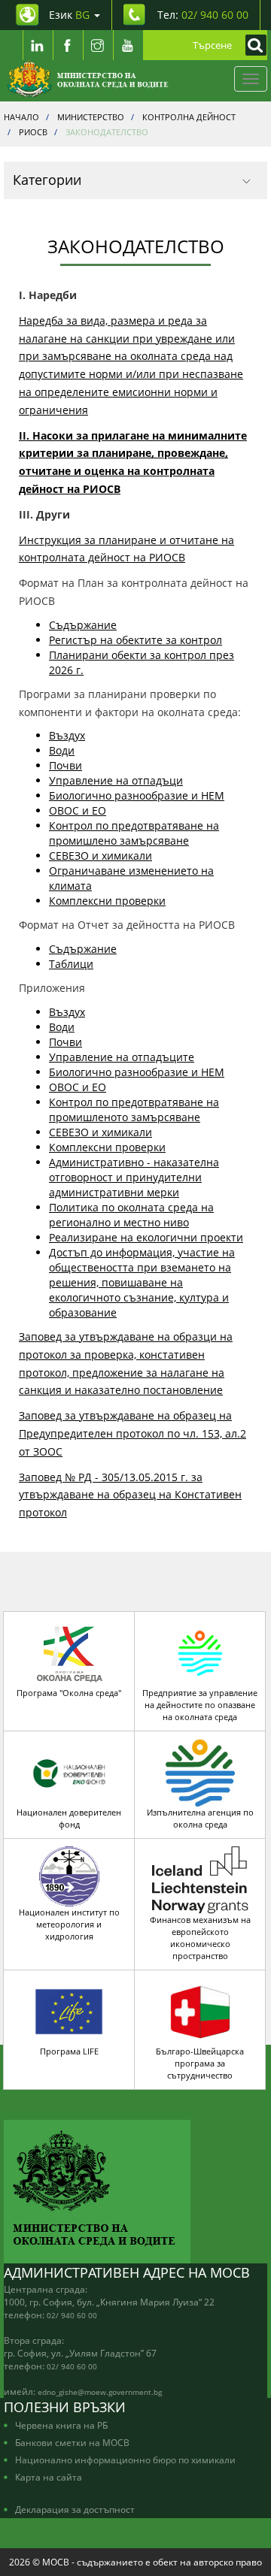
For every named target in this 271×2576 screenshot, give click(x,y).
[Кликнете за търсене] (252, 45)
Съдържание (83, 625)
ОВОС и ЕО (78, 810)
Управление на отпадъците (122, 1057)
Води (62, 750)
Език (69, 15)
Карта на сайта (49, 2477)
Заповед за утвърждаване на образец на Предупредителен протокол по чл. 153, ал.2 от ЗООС (132, 1433)
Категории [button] (47, 180)
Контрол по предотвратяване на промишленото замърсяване (134, 1110)
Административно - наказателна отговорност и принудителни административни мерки (134, 1177)
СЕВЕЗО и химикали (100, 856)
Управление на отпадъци (116, 780)
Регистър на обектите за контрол (135, 640)
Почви (65, 765)
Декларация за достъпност (75, 2509)
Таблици (71, 964)
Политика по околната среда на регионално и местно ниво (131, 1215)
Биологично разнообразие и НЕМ (137, 795)
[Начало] (88, 79)
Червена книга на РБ (61, 2425)
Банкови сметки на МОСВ (72, 2442)
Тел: (203, 15)
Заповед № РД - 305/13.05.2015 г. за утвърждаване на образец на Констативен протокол (130, 1495)
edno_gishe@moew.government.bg (100, 2392)
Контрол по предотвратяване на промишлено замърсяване (134, 833)
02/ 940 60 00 (72, 2315)
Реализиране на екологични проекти (146, 1237)
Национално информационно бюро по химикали (125, 2460)
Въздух (67, 735)
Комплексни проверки (107, 901)
